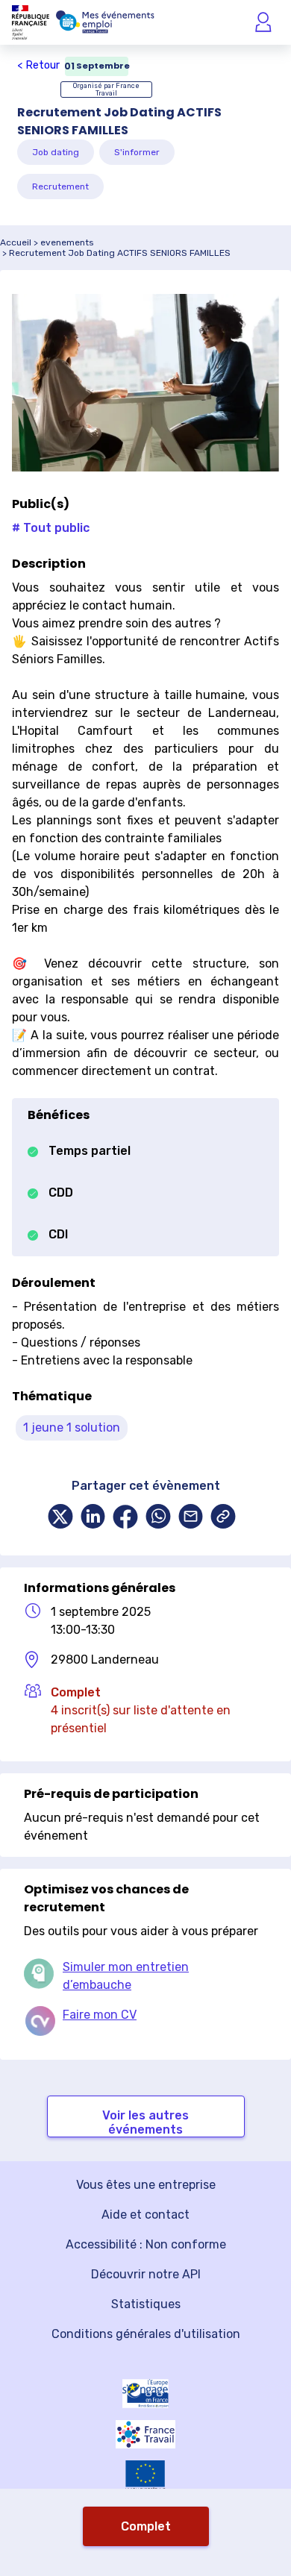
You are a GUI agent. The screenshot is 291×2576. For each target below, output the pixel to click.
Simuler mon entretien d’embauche (126, 1976)
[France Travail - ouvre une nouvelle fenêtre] (145, 2434)
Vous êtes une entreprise (146, 2185)
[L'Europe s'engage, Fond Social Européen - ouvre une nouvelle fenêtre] (145, 2394)
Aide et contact (145, 2215)
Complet (146, 2526)
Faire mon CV (100, 2015)
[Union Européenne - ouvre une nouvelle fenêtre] (145, 2476)
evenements (67, 242)
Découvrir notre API (146, 2274)
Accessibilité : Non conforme (146, 2244)
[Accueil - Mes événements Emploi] (105, 22)
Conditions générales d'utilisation (146, 2334)
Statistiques (146, 2304)
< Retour (38, 65)
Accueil (16, 242)
